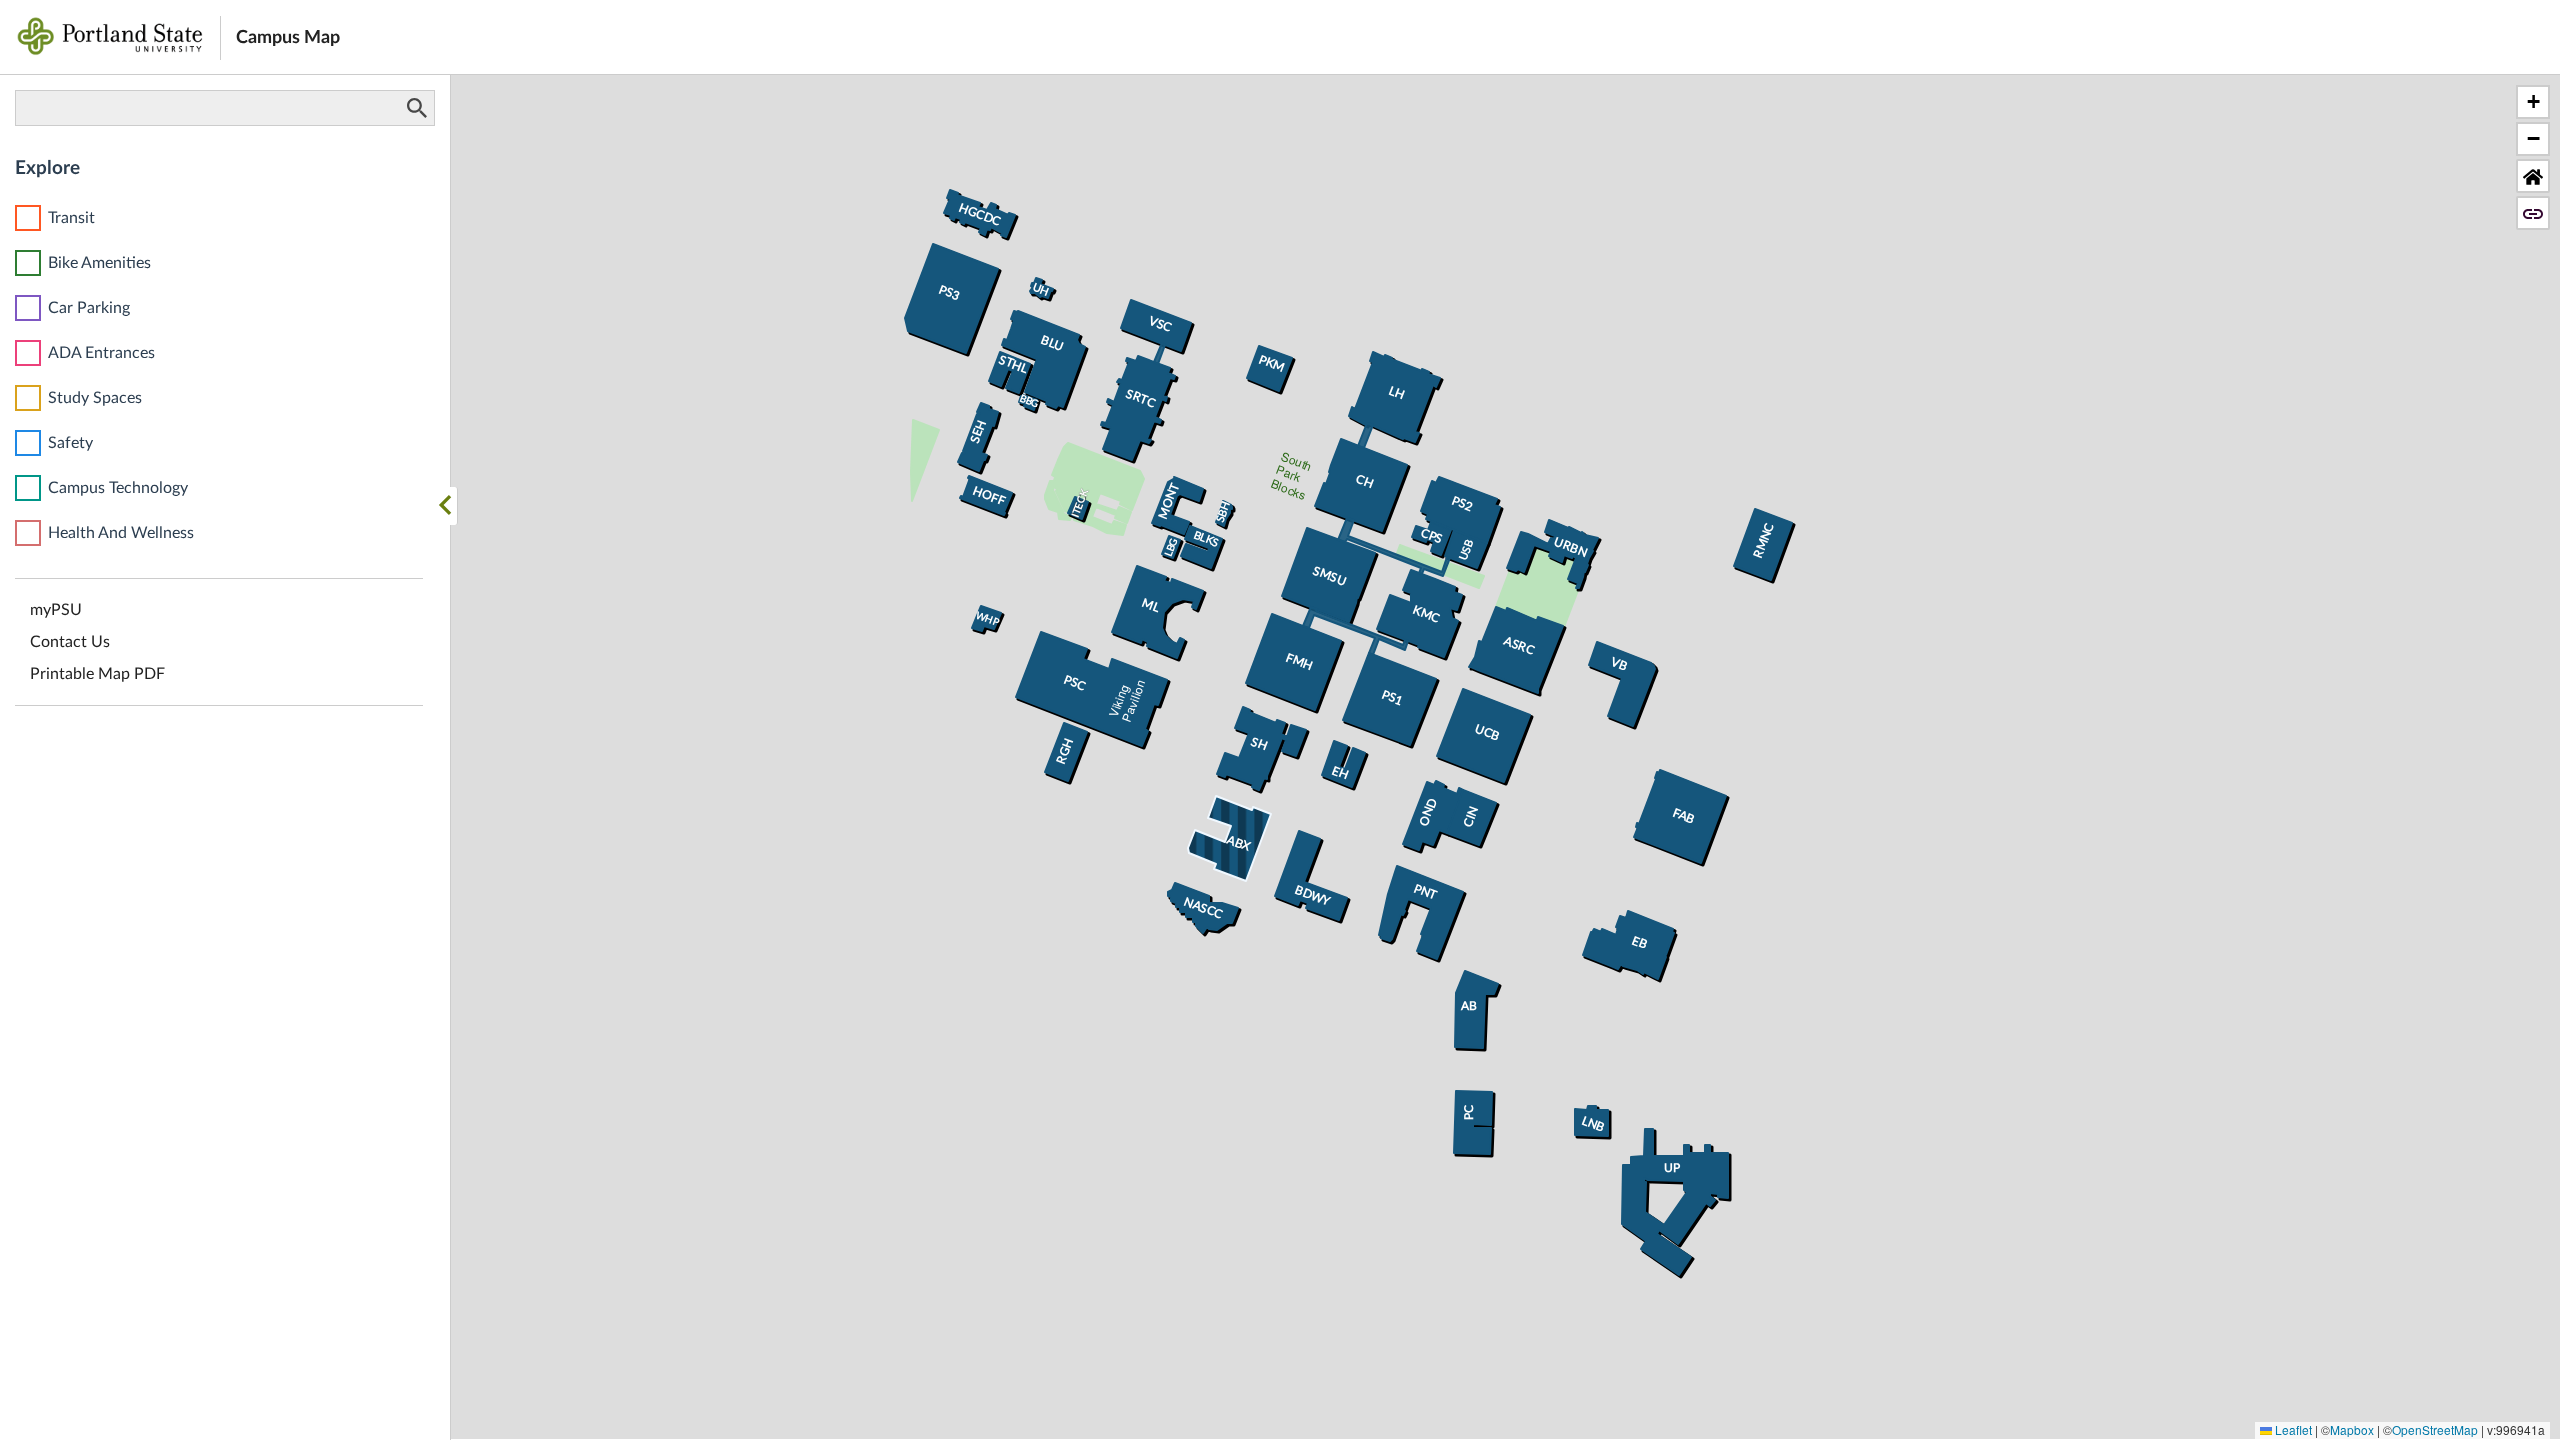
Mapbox (2352, 1429)
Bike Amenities (99, 263)
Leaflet (2292, 1429)
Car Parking (89, 308)
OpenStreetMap (2435, 1429)
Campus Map (288, 37)
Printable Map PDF (97, 674)
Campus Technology (118, 488)
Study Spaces (95, 398)
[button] (2533, 102)
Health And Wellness (121, 533)
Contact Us (70, 642)
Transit (71, 218)
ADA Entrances (101, 353)
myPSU (56, 610)
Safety (70, 443)
